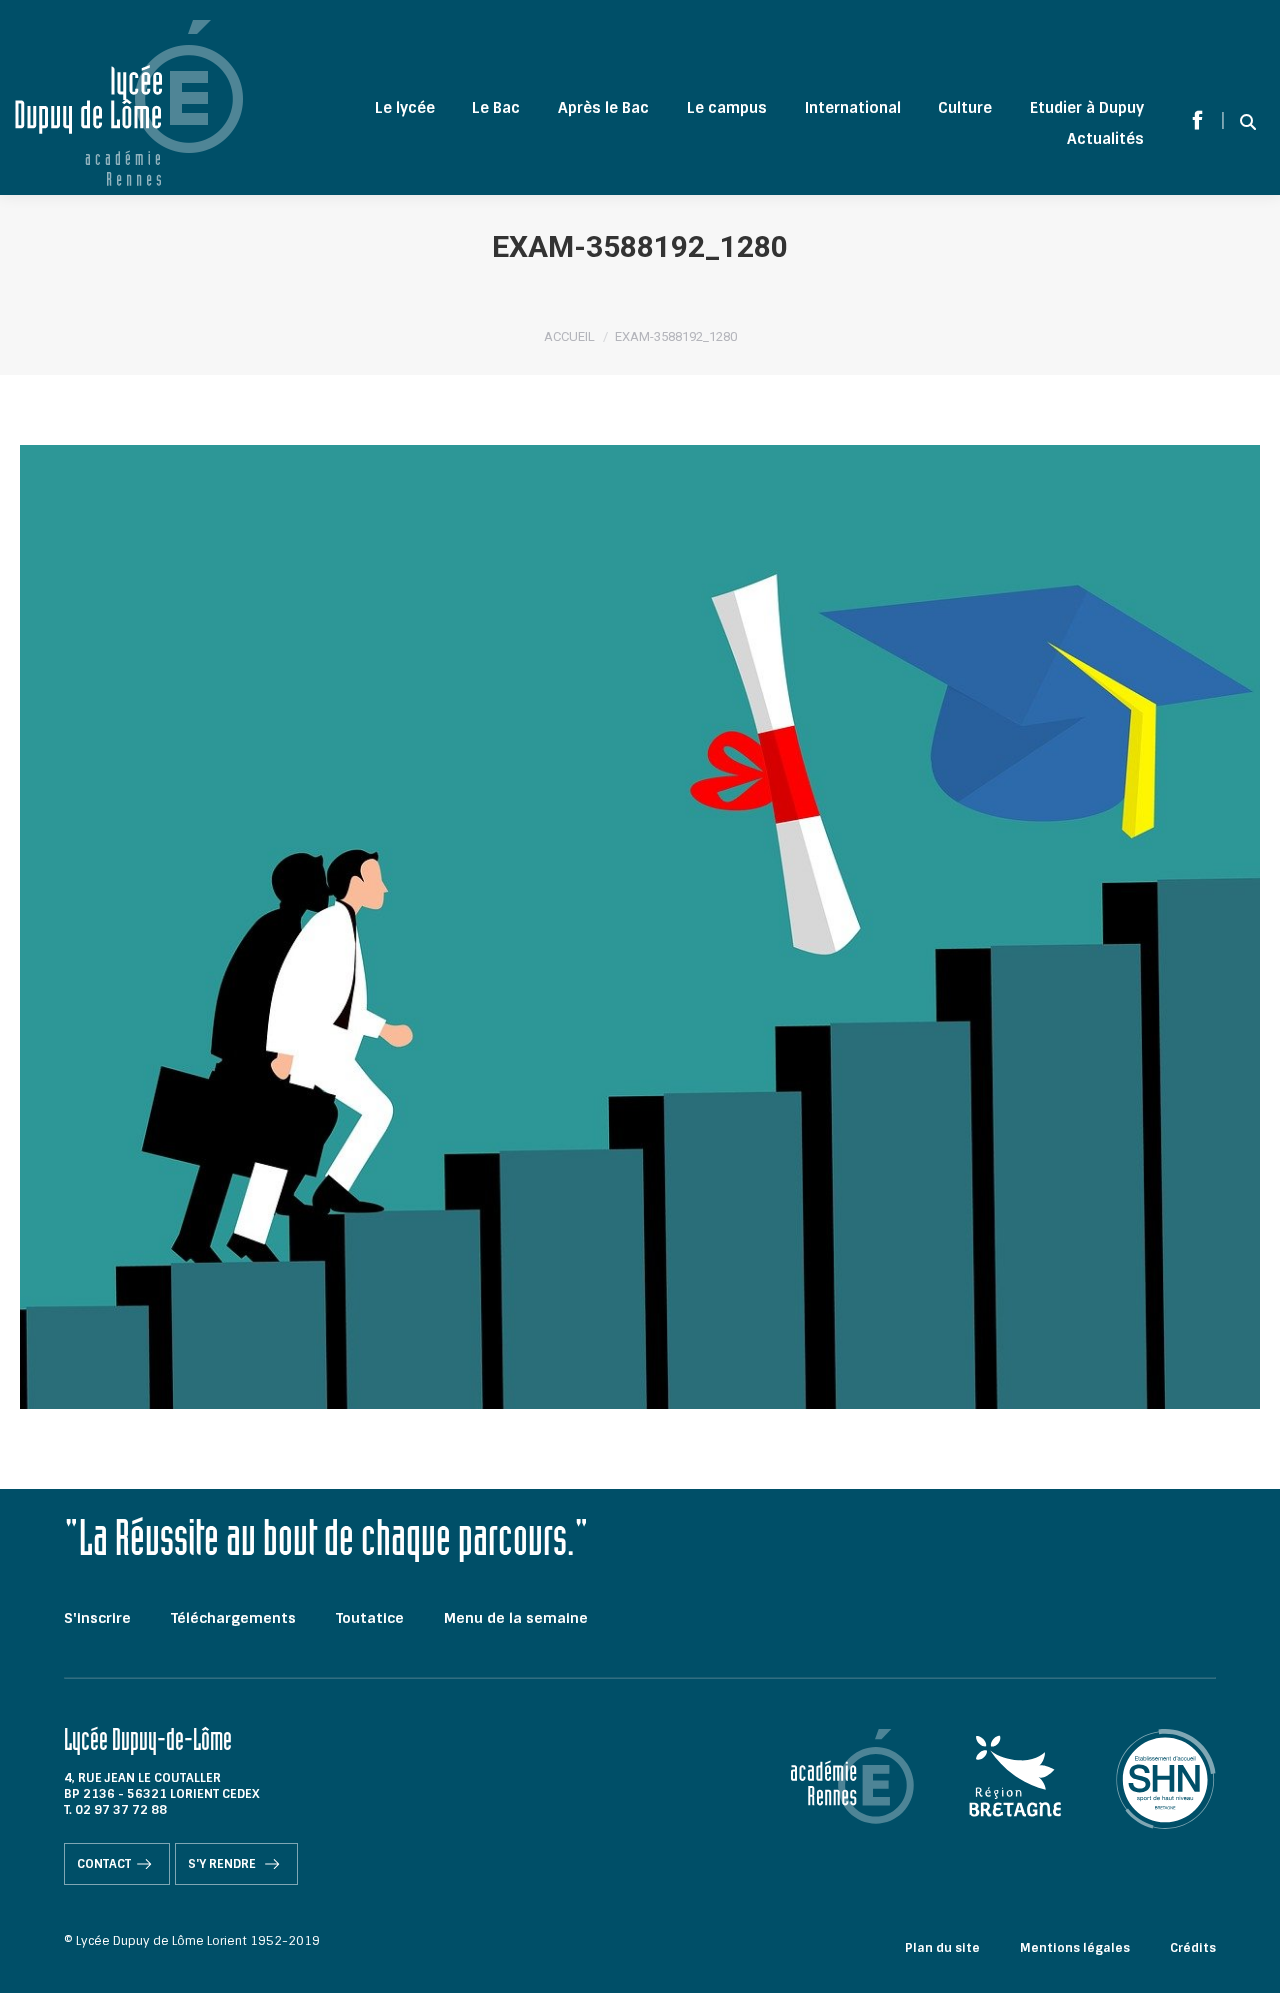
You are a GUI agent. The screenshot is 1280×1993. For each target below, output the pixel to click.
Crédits (1193, 1948)
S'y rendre (223, 1864)
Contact (104, 1864)
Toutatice (370, 1618)
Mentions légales (1075, 1948)
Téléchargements (233, 1618)
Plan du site (942, 1948)
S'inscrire (97, 1618)
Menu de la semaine (516, 1618)
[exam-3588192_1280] (640, 927)
